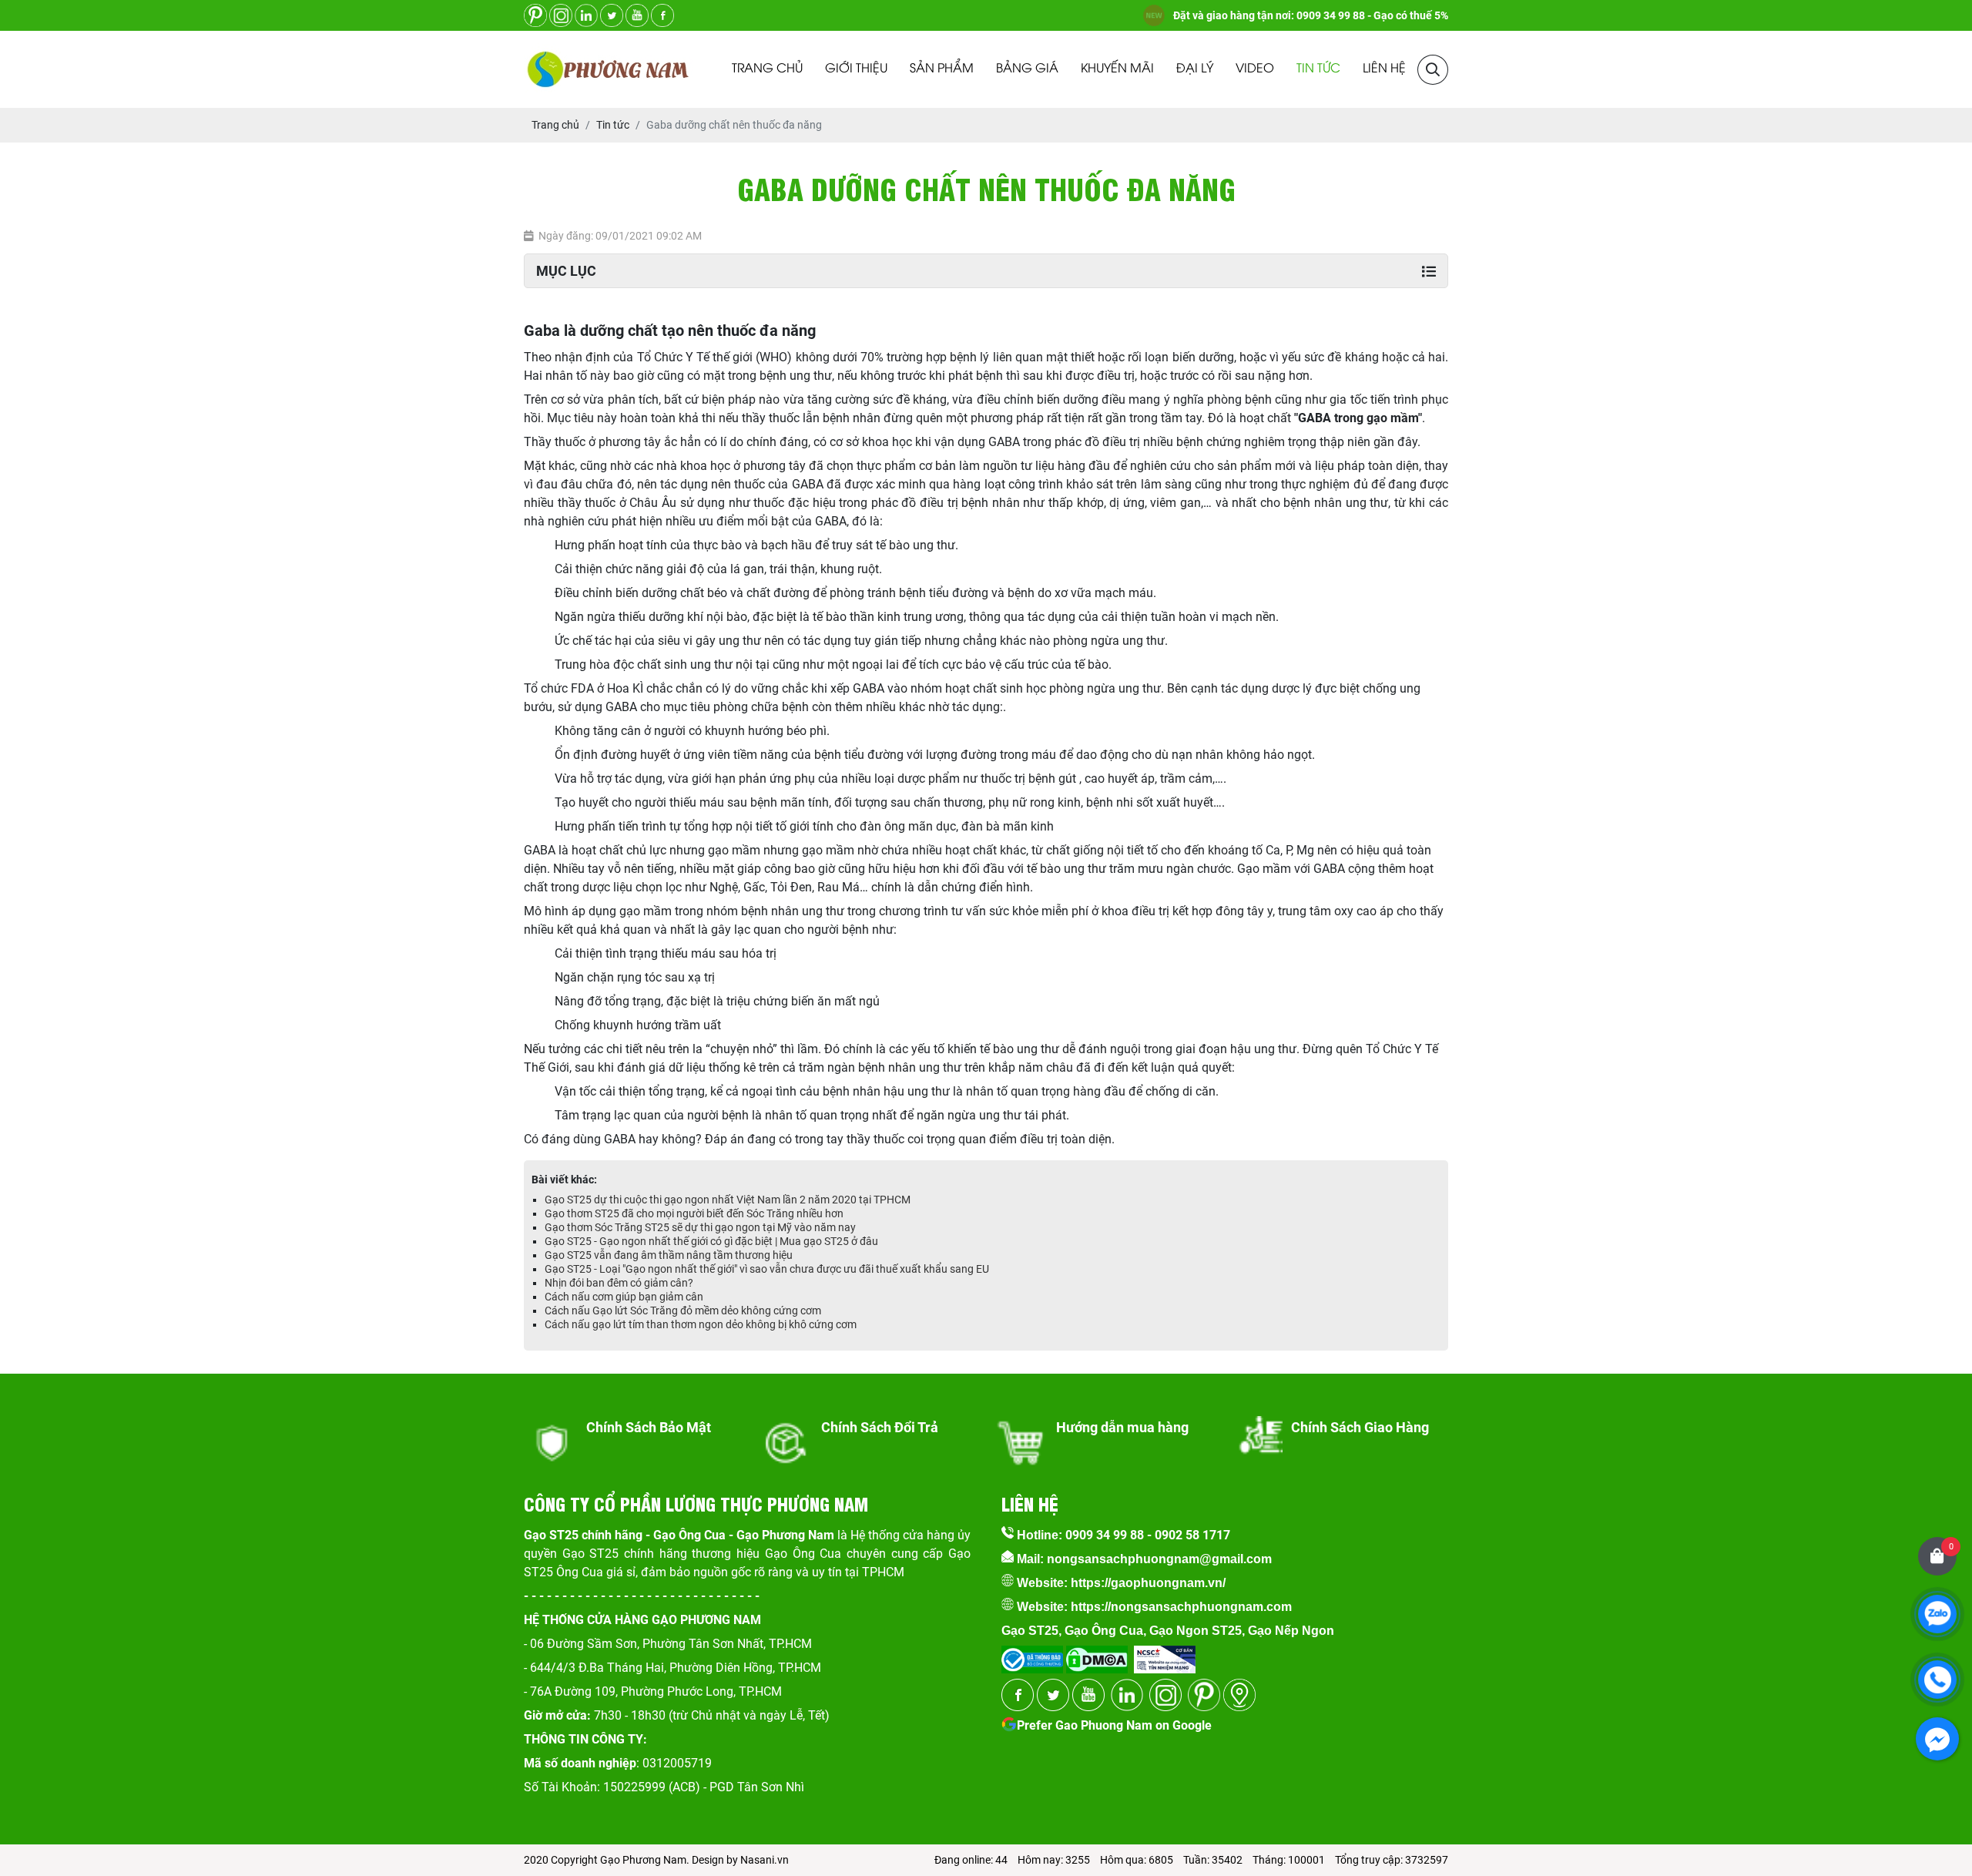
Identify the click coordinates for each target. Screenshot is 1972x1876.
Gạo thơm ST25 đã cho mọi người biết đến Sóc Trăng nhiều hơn (694, 1213)
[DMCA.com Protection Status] (1095, 1655)
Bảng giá (1027, 69)
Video (1255, 69)
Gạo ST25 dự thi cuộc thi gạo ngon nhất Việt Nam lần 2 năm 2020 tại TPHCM (728, 1200)
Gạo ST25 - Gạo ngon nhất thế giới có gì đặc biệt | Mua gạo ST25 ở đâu (711, 1241)
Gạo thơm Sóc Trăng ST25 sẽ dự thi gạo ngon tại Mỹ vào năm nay (700, 1227)
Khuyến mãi (1117, 69)
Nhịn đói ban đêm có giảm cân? (619, 1283)
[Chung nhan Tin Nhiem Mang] (1165, 1655)
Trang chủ (767, 69)
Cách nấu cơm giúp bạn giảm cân (624, 1297)
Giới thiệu (856, 69)
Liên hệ (1384, 69)
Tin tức (1318, 69)
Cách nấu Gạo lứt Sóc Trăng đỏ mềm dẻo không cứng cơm (683, 1311)
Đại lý (1195, 69)
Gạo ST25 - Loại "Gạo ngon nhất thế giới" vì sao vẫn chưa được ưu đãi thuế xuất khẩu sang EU (767, 1269)
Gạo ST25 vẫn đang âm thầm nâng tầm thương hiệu (669, 1255)
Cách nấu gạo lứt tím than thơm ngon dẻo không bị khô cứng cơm (701, 1324)
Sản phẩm (942, 69)
